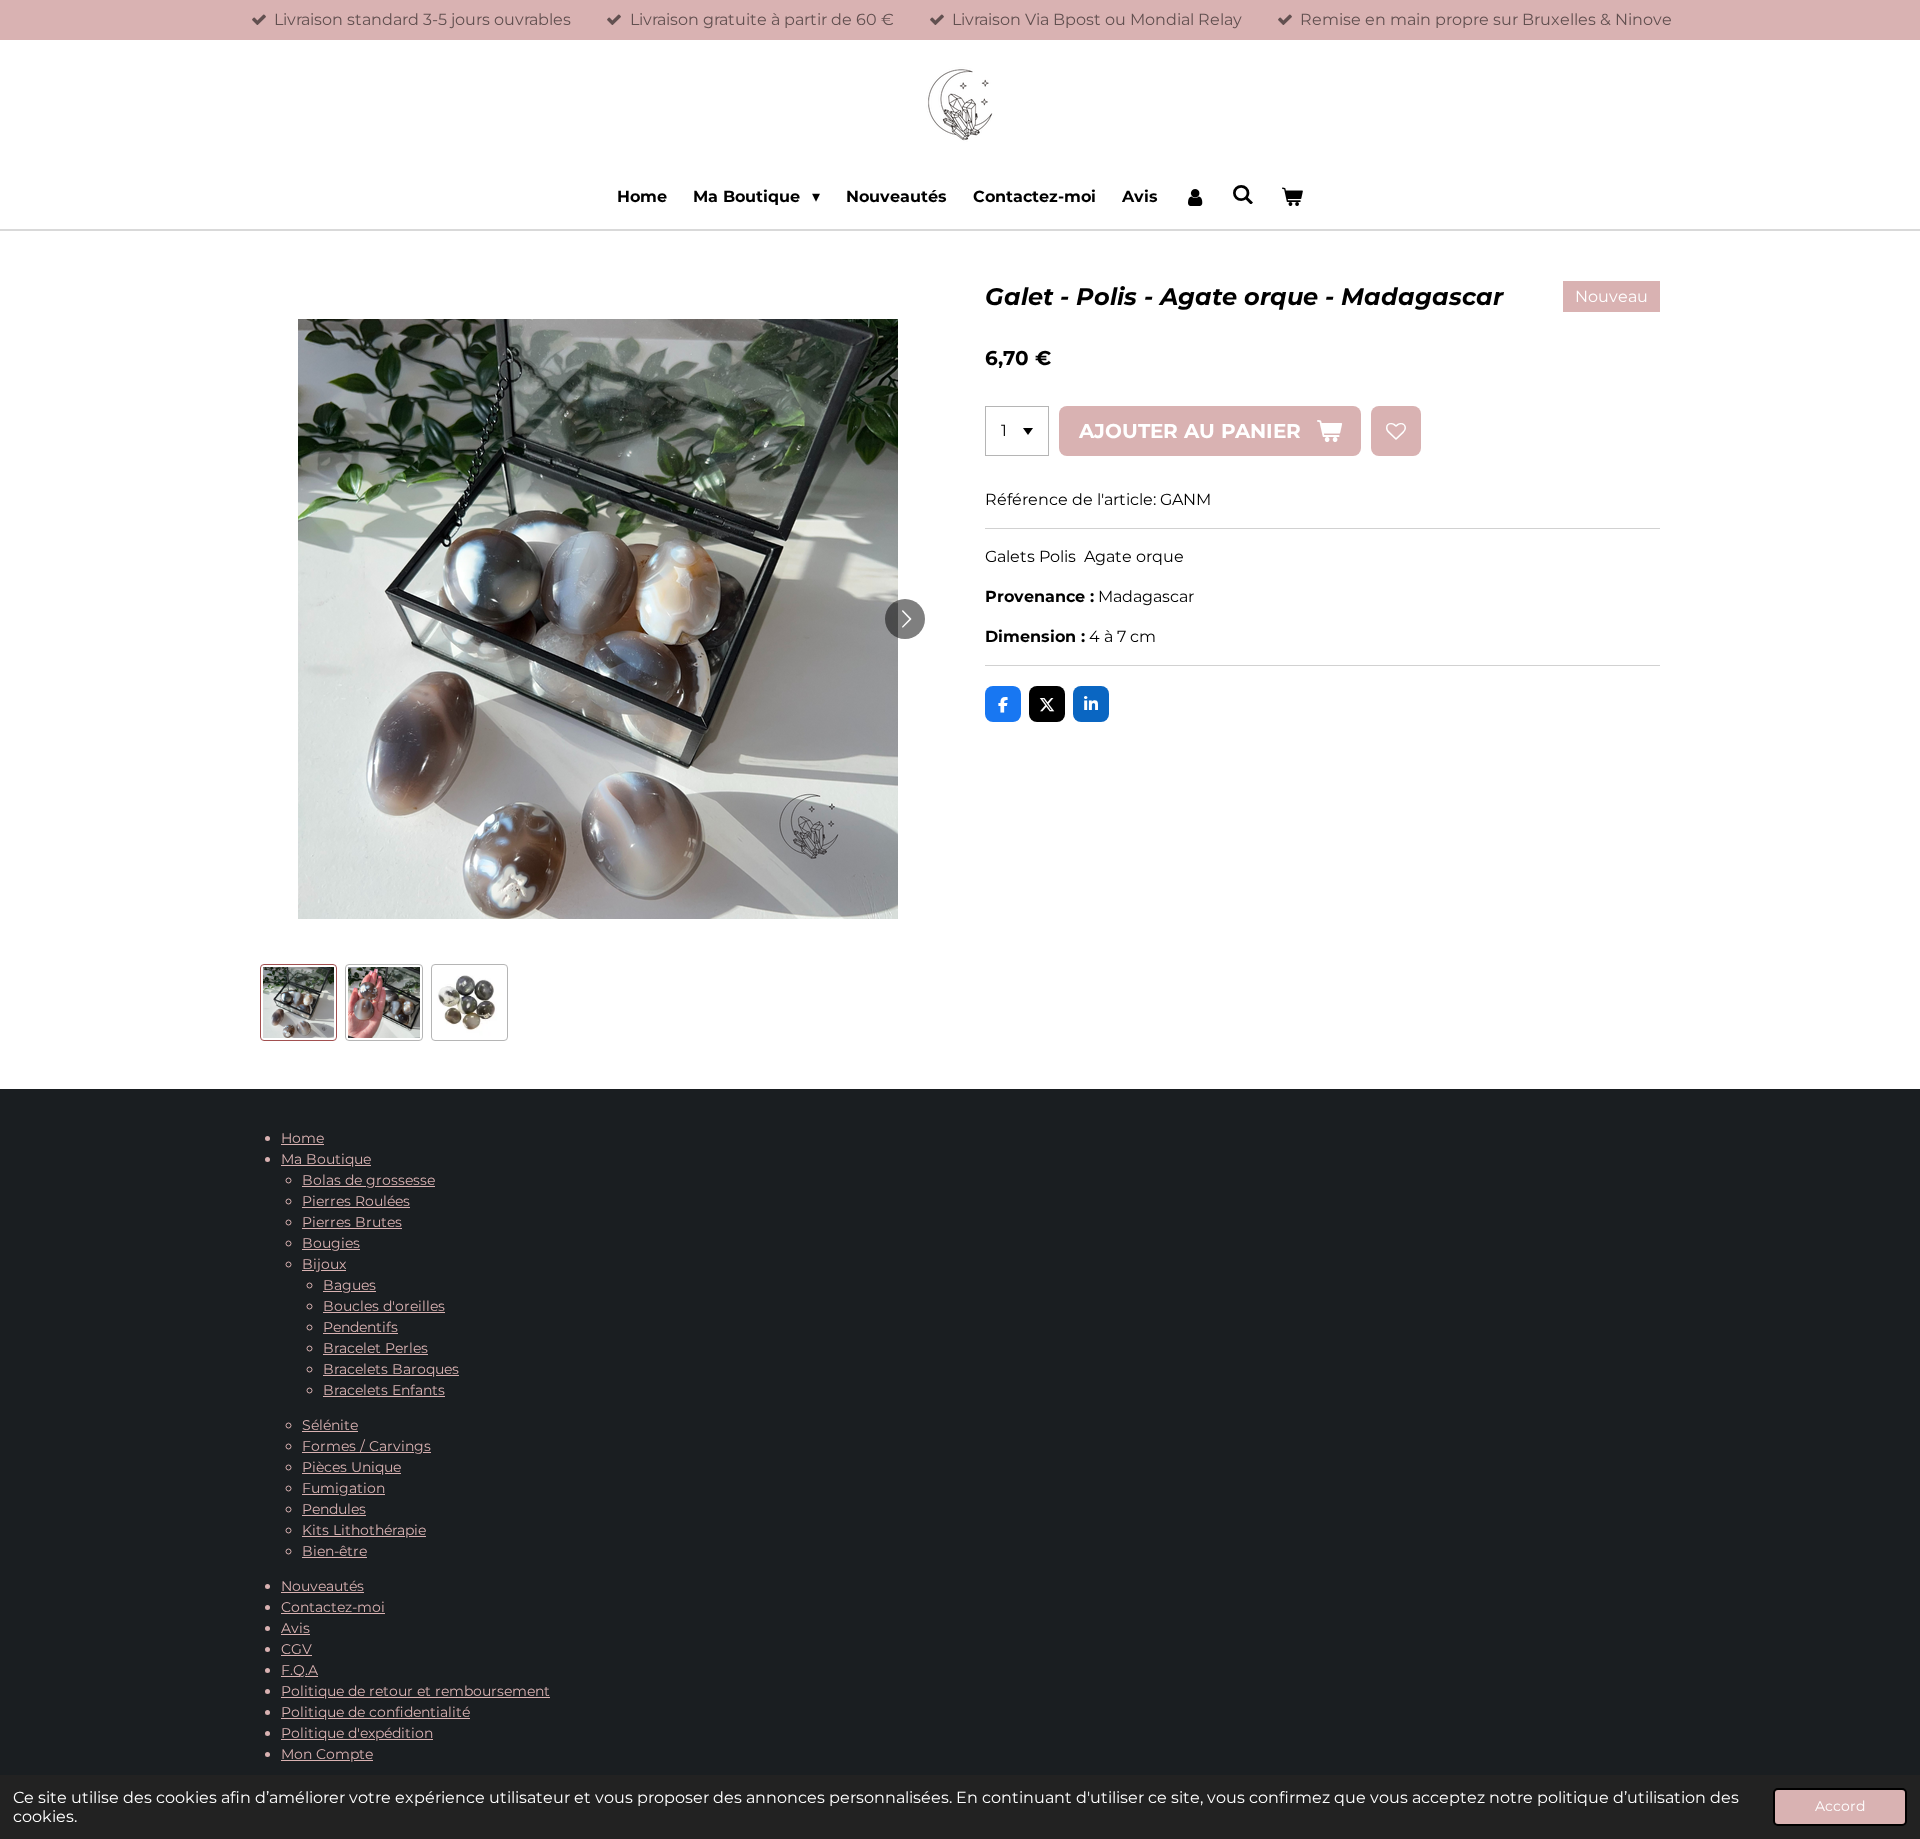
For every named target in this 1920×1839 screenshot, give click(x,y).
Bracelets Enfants (384, 1390)
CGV (296, 1649)
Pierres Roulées (356, 1201)
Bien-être (334, 1551)
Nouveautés (322, 1586)
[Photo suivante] (905, 619)
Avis (295, 1628)
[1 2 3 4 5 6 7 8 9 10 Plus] (1017, 431)
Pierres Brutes (352, 1222)
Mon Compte (327, 1754)
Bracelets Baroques (391, 1369)
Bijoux (324, 1264)
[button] (298, 1002)
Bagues (349, 1285)
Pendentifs (360, 1327)
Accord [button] (1840, 1806)
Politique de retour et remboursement (415, 1691)
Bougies (331, 1243)
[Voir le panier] (1291, 197)
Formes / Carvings (366, 1446)
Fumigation (343, 1488)
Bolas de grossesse (368, 1180)
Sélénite (330, 1425)
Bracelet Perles (375, 1348)
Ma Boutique (326, 1159)
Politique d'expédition (357, 1733)
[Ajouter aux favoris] (1396, 431)
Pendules (334, 1509)
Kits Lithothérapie (364, 1530)
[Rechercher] (1243, 194)
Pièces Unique (351, 1467)
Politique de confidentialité (375, 1712)
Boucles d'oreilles (384, 1306)
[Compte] (1195, 197)
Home (302, 1138)
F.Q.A (299, 1670)
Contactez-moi (333, 1607)
